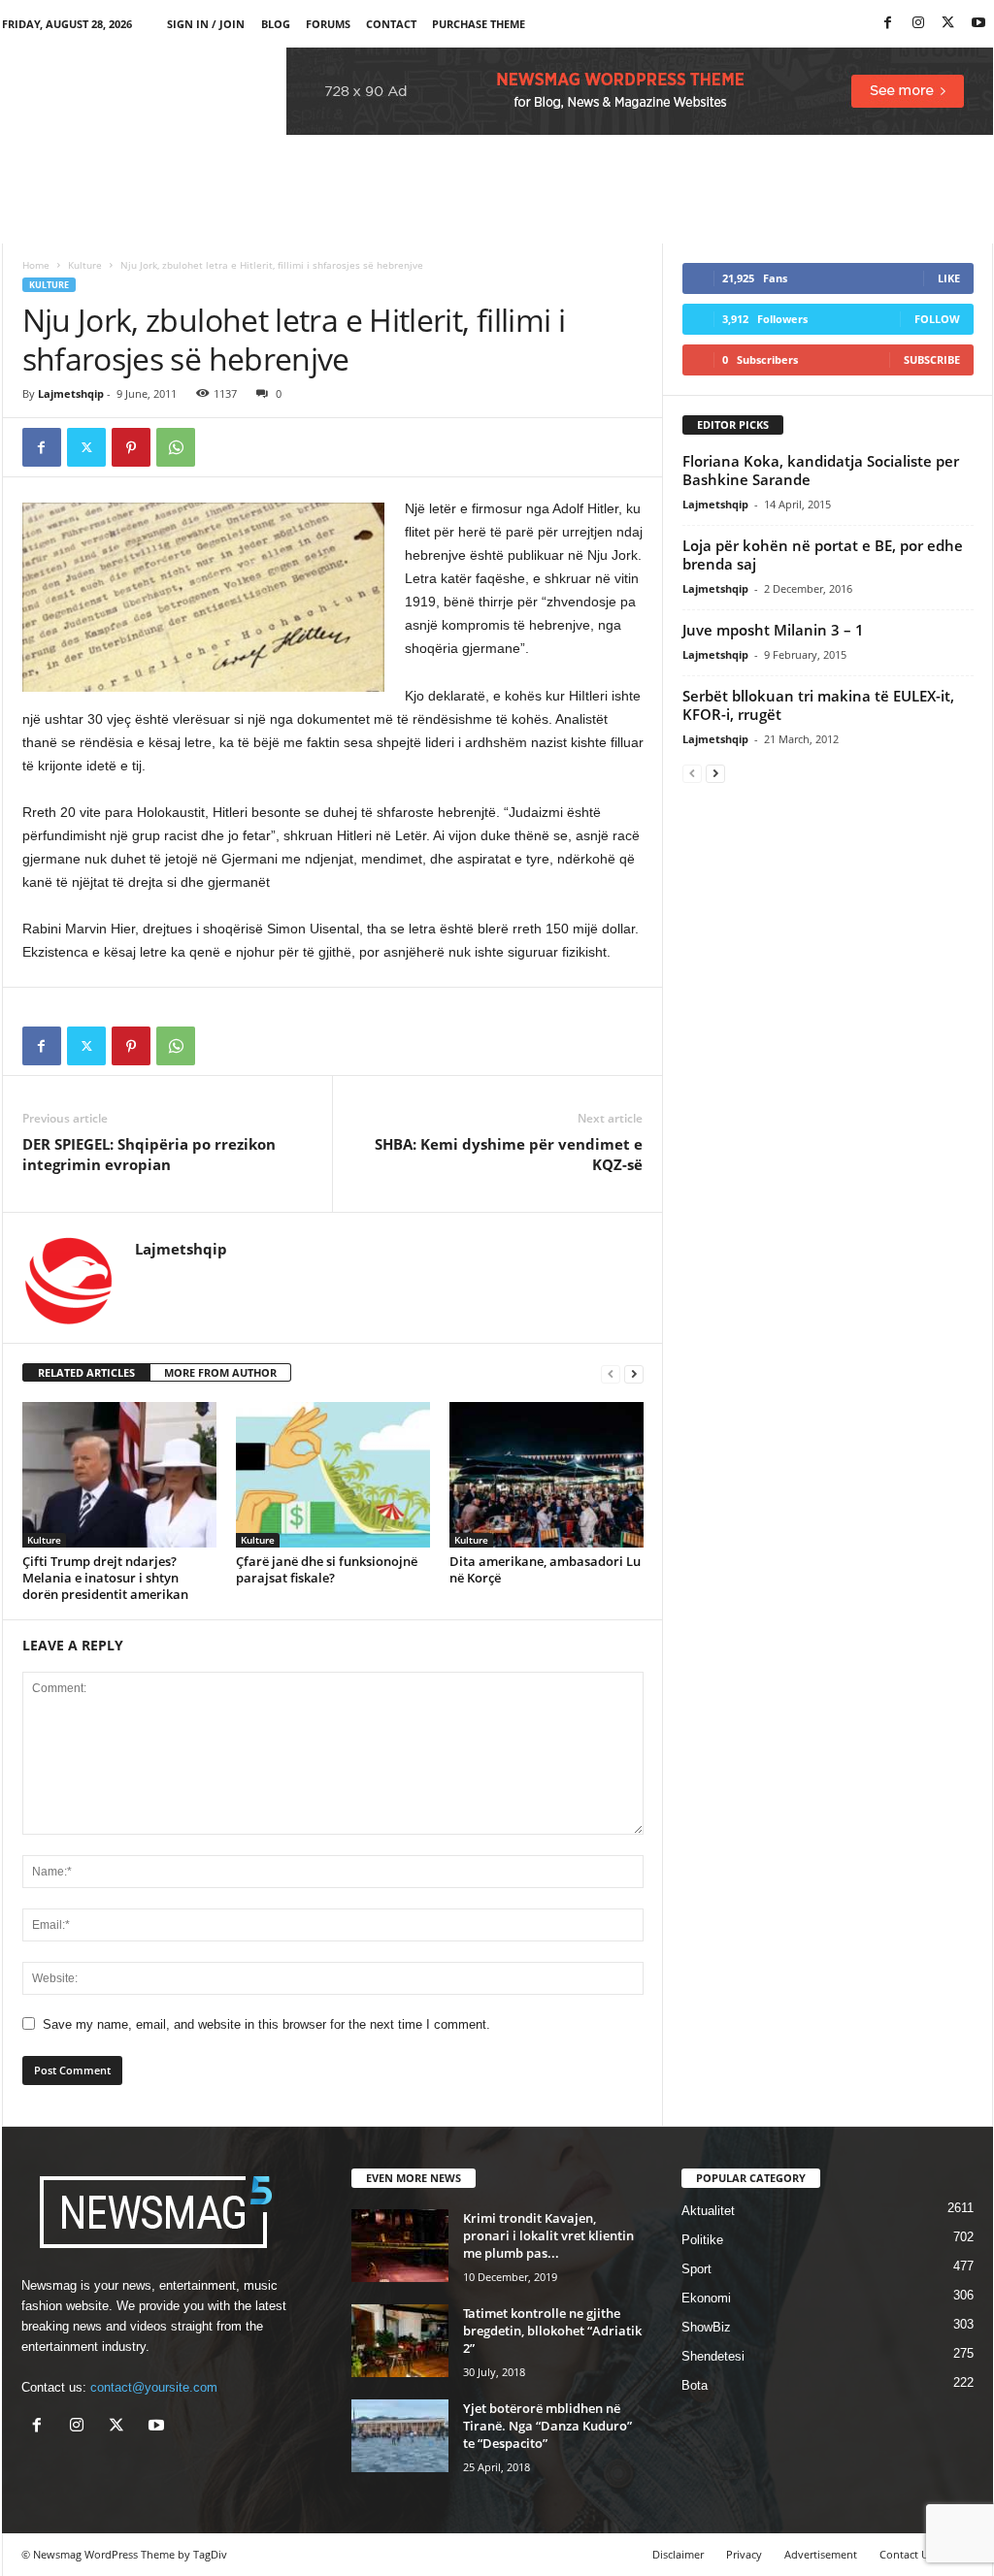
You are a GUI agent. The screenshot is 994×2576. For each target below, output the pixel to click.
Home (36, 265)
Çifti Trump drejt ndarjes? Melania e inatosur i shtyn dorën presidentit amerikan (105, 1578)
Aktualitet (708, 2211)
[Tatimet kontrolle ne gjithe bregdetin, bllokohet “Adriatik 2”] (400, 2341)
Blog (276, 24)
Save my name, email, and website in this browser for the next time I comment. (266, 2024)
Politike (702, 2240)
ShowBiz (706, 2327)
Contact (391, 24)
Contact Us (907, 2554)
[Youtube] (978, 24)
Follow (937, 319)
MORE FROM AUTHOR (220, 1372)
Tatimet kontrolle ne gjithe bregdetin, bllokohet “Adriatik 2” (552, 2331)
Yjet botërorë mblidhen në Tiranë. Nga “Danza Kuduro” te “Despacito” (547, 2426)
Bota (695, 2385)
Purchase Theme (479, 24)
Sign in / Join (206, 24)
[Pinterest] (131, 447)
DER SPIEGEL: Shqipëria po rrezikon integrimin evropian (149, 1154)
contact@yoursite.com (154, 2387)
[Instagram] (918, 24)
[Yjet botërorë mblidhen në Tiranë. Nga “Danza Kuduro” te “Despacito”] (400, 2436)
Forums (328, 24)
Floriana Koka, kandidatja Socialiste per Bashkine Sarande (821, 470)
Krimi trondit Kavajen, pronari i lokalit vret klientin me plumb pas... (548, 2235)
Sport (696, 2269)
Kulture (85, 265)
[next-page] (634, 1373)
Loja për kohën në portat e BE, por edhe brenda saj (823, 554)
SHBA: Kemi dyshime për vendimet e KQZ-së (509, 1154)
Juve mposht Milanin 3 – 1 (773, 630)
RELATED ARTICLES (86, 1372)
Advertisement (821, 2554)
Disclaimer (678, 2554)
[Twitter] (948, 24)
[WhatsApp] (176, 447)
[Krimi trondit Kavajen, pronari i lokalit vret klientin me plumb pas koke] (400, 2246)
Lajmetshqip (71, 393)
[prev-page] (611, 1373)
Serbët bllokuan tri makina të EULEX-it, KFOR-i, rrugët (818, 705)
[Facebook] (888, 24)
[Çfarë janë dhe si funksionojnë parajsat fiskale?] (333, 1475)
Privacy (744, 2554)
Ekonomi (706, 2298)
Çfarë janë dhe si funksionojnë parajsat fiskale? (327, 1569)
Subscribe (932, 359)
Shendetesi (713, 2356)
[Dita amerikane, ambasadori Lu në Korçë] (547, 1475)
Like (949, 278)
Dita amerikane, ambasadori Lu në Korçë (545, 1569)
